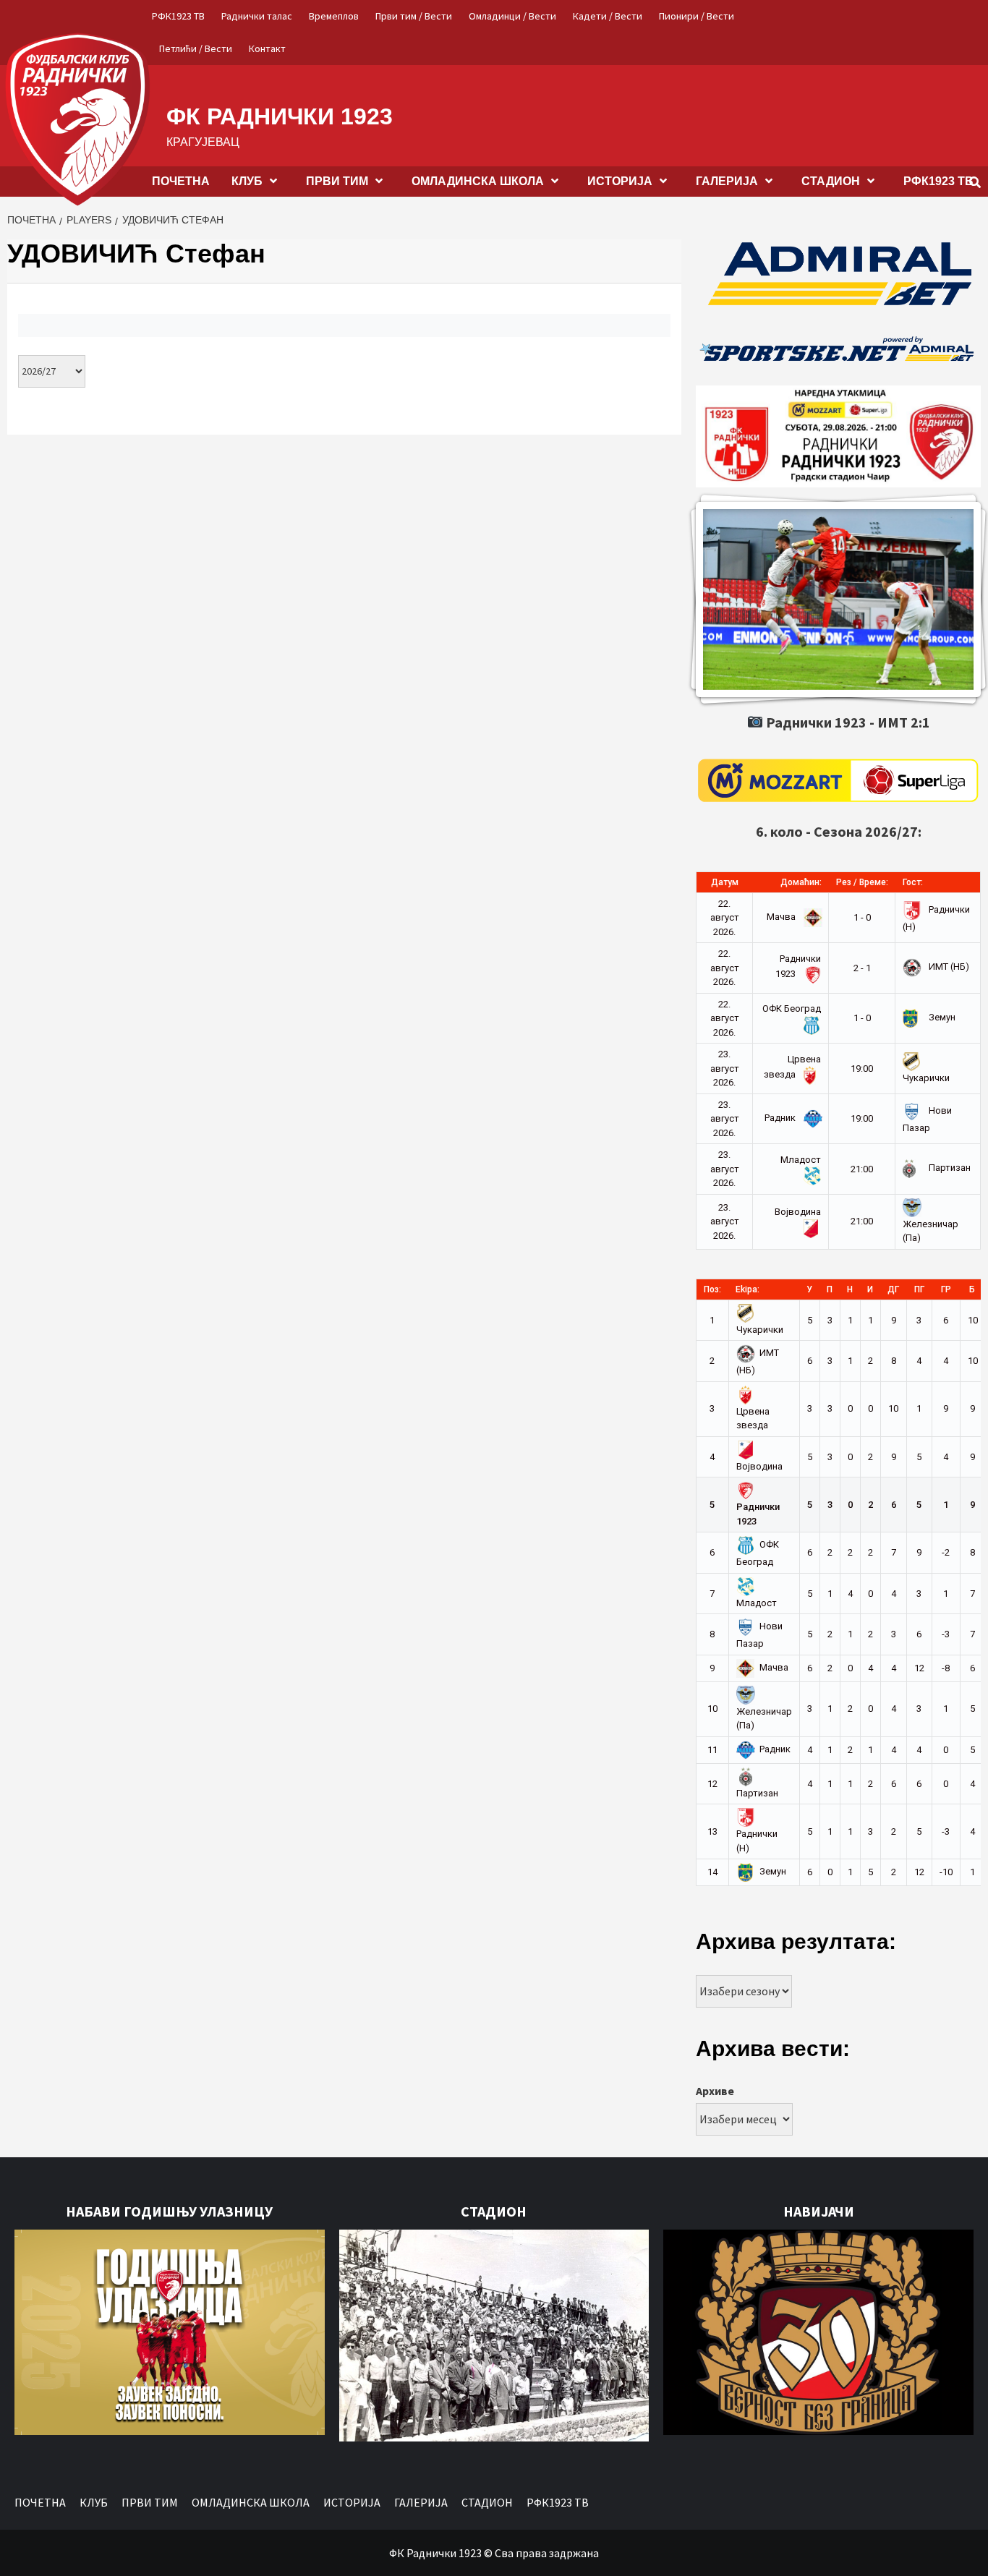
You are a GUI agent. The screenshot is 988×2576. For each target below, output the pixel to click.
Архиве (715, 2091)
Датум (725, 882)
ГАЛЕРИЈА (727, 181)
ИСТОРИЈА (620, 181)
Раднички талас (257, 16)
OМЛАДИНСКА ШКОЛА (478, 181)
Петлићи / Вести (196, 48)
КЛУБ (247, 181)
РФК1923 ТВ (178, 16)
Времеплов (334, 16)
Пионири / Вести (697, 16)
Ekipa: (748, 1289)
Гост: (913, 882)
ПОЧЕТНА (181, 181)
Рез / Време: (862, 882)
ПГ (919, 1289)
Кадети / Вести (608, 16)
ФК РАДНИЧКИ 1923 (280, 116)
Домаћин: (801, 882)
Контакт (267, 48)
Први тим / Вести (414, 16)
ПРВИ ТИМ (337, 181)
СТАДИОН (831, 181)
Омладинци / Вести (512, 16)
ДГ (893, 1289)
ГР (946, 1289)
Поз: (712, 1289)
